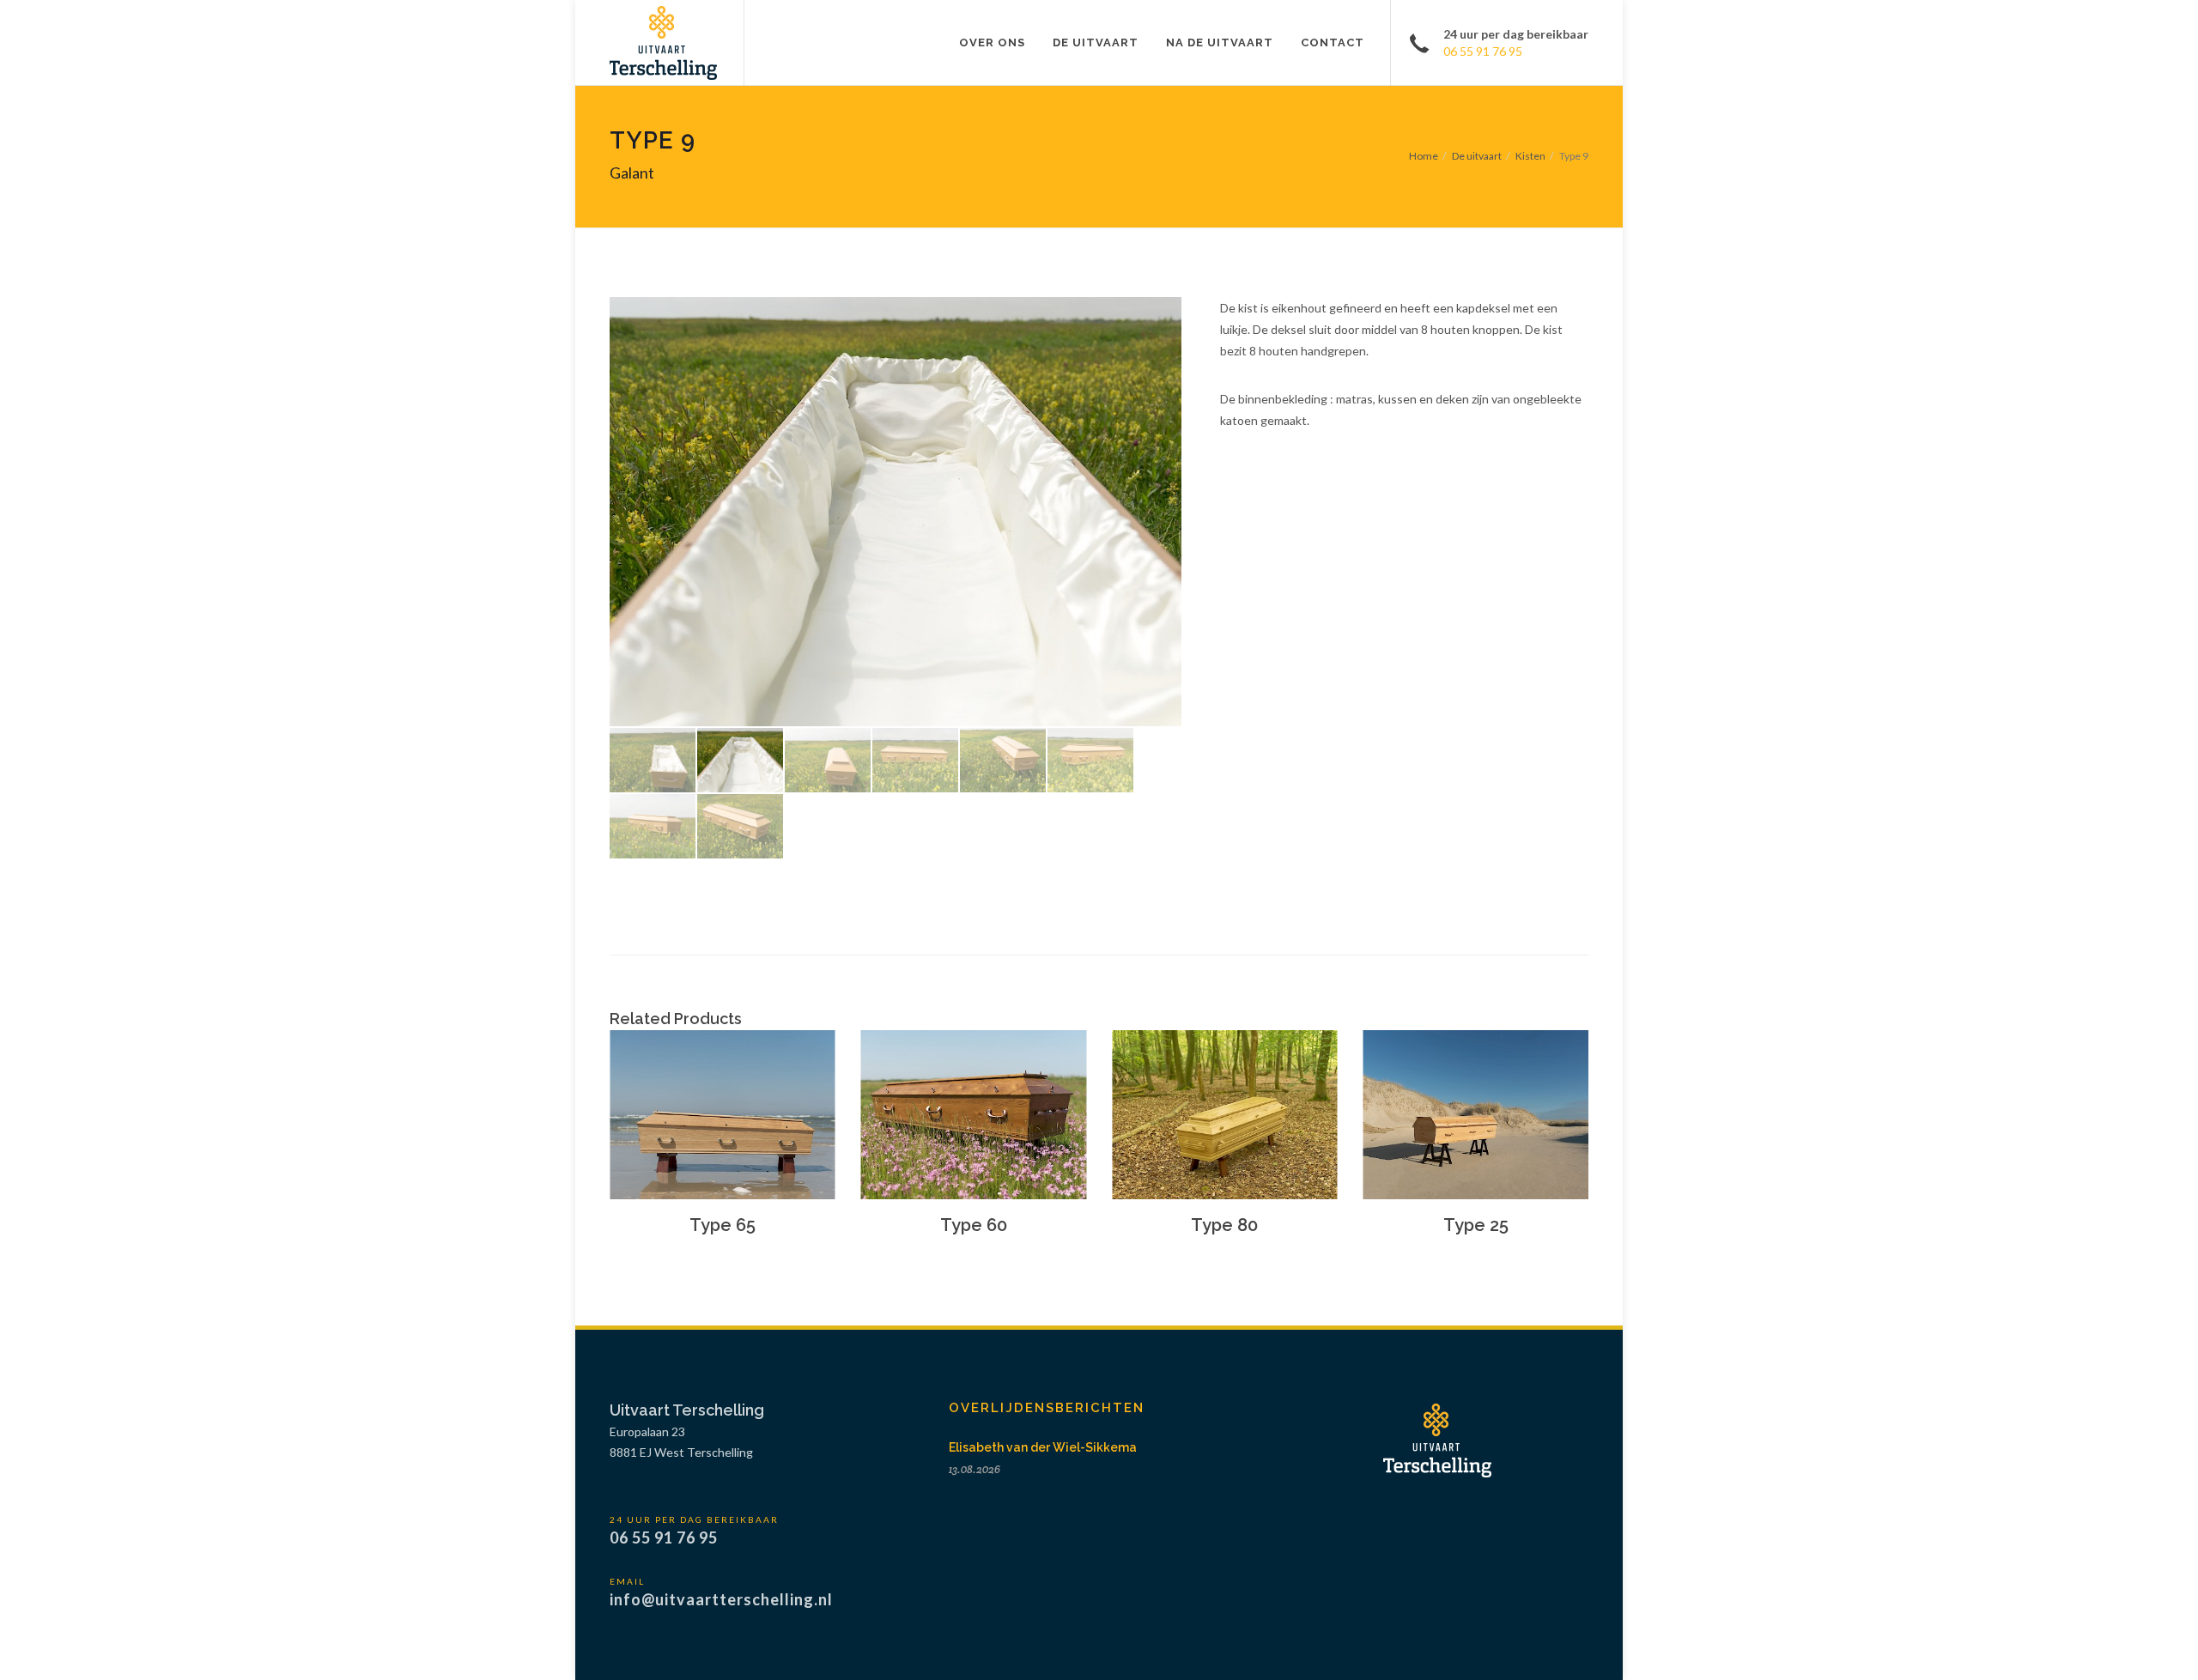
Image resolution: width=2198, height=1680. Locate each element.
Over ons (992, 42)
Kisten (1530, 156)
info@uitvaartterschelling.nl (721, 1599)
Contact (1333, 42)
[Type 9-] (896, 512)
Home (1424, 156)
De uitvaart (1096, 42)
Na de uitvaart (1220, 42)
